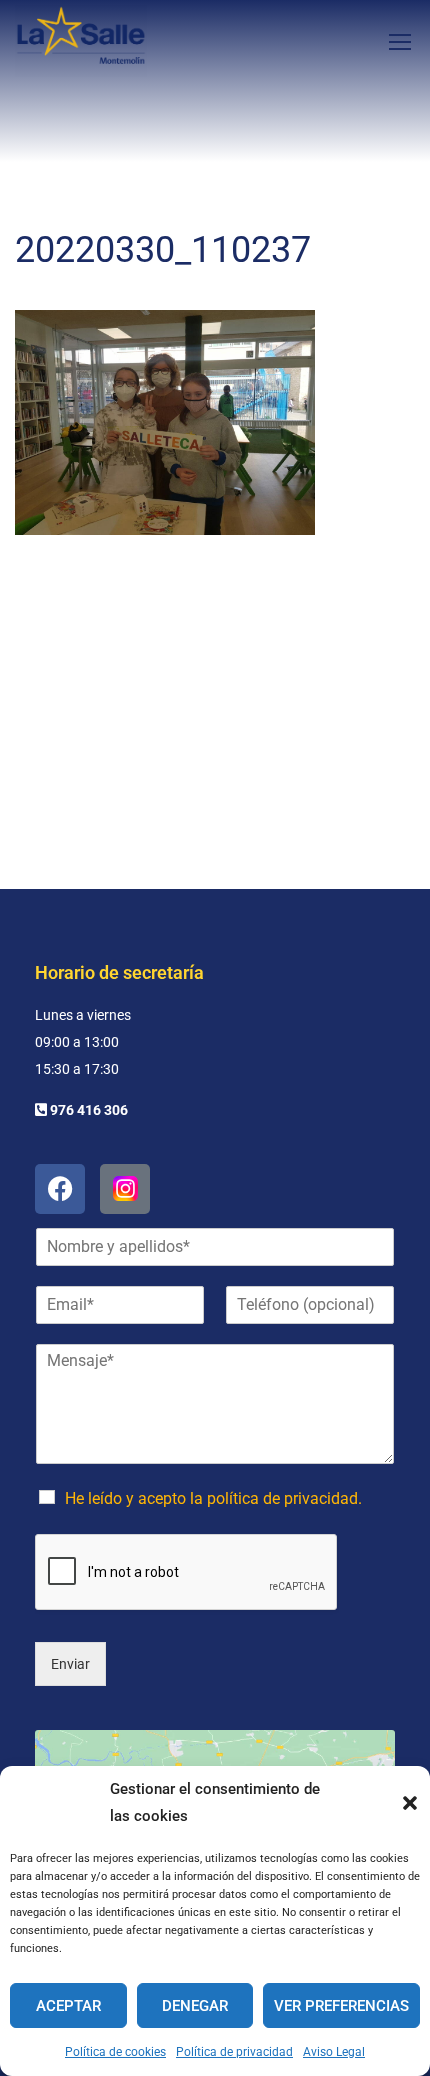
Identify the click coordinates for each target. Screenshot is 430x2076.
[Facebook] (60, 1189)
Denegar (195, 2006)
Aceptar (68, 2006)
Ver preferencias (341, 2006)
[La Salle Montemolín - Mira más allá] (81, 41)
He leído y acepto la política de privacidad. (213, 1498)
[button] (410, 1803)
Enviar (70, 1664)
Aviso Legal (334, 2052)
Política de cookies (115, 2052)
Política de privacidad (234, 2052)
